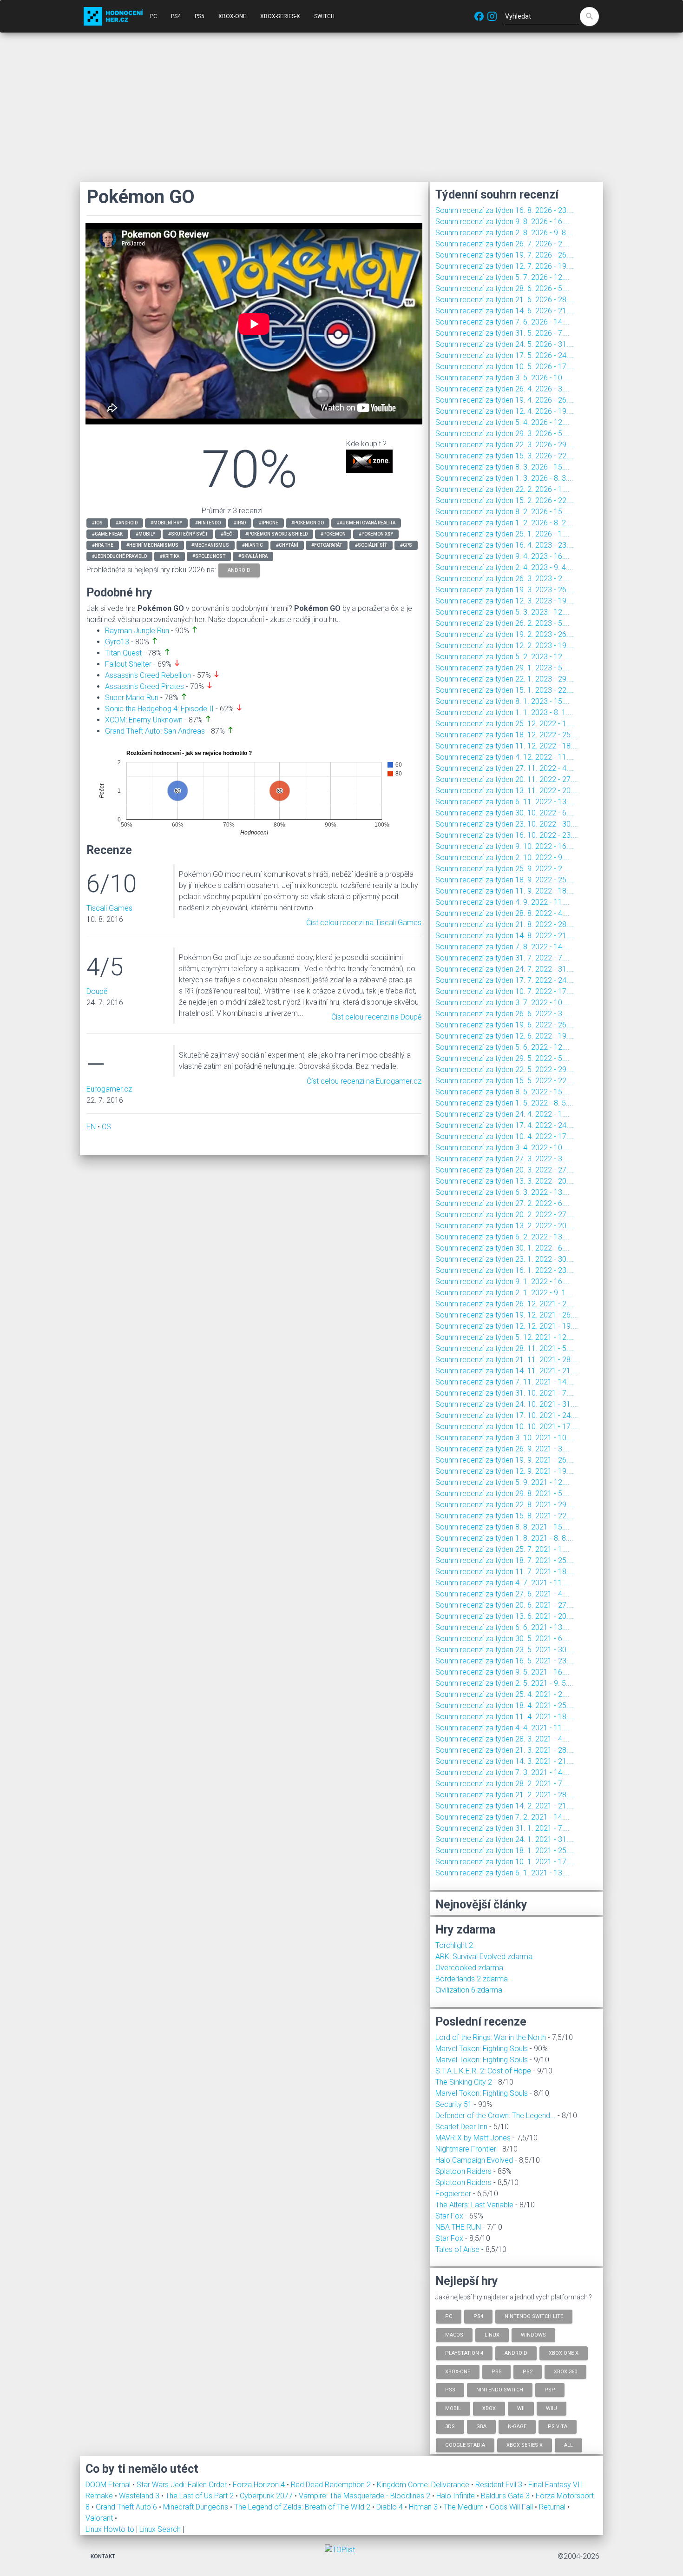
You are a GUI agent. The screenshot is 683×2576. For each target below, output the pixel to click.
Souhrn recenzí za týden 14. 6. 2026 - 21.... (505, 311)
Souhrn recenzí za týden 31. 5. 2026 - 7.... (502, 333)
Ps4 (478, 2316)
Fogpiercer (453, 2194)
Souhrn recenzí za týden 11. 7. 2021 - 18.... (505, 1572)
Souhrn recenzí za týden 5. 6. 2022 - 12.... (502, 1047)
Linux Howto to (110, 2529)
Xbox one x (564, 2353)
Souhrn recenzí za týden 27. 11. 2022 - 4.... (505, 768)
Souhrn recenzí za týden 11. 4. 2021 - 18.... (505, 1717)
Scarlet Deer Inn (461, 2127)
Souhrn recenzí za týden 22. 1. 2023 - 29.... (505, 679)
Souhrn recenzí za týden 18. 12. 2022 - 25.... (507, 735)
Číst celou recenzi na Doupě (376, 1017)
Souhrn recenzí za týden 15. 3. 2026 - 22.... (505, 456)
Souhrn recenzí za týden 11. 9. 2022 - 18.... (505, 891)
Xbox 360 (565, 2371)
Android (516, 2353)
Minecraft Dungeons (197, 2507)
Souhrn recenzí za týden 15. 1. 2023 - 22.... (505, 690)
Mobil (453, 2408)
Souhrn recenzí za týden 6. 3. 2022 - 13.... (502, 1192)
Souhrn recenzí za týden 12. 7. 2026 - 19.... (505, 266)
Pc (449, 2316)
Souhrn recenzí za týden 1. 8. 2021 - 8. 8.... (504, 1538)
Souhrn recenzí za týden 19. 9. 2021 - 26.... (505, 1460)
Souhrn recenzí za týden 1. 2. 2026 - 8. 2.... (504, 523)
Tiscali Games (109, 908)
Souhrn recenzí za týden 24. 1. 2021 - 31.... (505, 1839)
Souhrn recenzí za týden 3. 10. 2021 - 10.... (505, 1438)
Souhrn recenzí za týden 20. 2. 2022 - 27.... (505, 1215)
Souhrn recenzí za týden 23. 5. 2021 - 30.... (505, 1650)
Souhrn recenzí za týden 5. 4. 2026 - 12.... (502, 422)
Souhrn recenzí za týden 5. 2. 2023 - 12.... (502, 657)
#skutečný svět (188, 534)
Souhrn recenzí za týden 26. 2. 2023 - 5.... (502, 623)
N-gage (517, 2427)
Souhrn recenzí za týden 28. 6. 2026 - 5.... (502, 288)
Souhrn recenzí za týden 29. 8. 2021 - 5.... (502, 1493)
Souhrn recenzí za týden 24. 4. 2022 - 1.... (502, 1114)
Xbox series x (525, 2445)
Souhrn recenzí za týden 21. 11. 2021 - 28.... (507, 1360)
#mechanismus (210, 545)
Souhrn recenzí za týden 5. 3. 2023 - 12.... (502, 612)
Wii (521, 2408)
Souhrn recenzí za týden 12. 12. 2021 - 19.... (507, 1326)
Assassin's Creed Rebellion (148, 675)
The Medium (465, 2507)
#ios (97, 523)
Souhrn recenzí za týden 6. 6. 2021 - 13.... (502, 1627)
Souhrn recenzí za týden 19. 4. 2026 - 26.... (505, 400)
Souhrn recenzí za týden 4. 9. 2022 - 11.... (502, 902)
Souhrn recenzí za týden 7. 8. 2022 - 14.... (502, 947)
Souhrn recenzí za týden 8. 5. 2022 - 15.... (502, 1092)
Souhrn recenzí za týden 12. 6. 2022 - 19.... (505, 1036)
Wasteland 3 (140, 2496)
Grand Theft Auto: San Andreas (155, 731)
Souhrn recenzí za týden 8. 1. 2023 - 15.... (502, 701)
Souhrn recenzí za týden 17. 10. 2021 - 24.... (507, 1415)
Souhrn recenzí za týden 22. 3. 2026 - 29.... (505, 445)
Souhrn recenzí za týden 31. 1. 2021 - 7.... (502, 1828)
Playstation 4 (464, 2353)
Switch (324, 16)
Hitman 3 (424, 2507)
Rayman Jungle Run (137, 631)
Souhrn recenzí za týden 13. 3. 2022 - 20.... (505, 1181)
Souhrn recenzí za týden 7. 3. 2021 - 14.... (502, 1772)
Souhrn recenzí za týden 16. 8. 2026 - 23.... (505, 210)
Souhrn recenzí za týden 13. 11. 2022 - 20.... (507, 791)
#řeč (227, 534)
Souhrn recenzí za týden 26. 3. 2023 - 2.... (502, 579)
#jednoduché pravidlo (119, 556)
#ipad (240, 523)
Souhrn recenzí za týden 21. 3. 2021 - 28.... (505, 1750)
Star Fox (449, 2216)
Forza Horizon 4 (260, 2485)
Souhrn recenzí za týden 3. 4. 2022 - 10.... (502, 1148)
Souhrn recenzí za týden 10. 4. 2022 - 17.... (505, 1136)
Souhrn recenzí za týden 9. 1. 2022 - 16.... (502, 1281)
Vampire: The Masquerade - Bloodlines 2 (365, 2496)
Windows (533, 2334)
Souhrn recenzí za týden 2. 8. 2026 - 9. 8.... (504, 233)
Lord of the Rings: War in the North (491, 2037)
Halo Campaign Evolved (474, 2160)
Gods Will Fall (512, 2507)
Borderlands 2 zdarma (472, 1979)
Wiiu (552, 2408)
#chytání (287, 545)
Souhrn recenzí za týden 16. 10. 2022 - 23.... (507, 835)
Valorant (100, 2518)
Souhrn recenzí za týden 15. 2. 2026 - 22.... (505, 500)
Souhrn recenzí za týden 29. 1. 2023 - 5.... (502, 668)
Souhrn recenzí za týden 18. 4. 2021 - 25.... (505, 1705)
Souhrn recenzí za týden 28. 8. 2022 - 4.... (502, 913)
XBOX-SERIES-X (280, 16)
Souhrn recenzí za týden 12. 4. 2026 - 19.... (505, 411)
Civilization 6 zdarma (469, 1990)
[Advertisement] (341, 107)
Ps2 (528, 2371)
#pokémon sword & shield (276, 534)
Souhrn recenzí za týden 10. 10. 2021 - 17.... (507, 1427)
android (239, 570)
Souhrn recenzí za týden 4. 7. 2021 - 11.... (502, 1583)
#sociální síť (371, 545)
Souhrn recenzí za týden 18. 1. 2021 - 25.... (505, 1851)
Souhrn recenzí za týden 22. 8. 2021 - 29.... (505, 1505)
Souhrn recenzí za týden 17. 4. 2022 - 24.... (505, 1125)
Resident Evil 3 (500, 2485)
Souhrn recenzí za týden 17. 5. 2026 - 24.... (505, 355)
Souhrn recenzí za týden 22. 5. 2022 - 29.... (505, 1069)
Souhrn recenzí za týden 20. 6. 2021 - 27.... (505, 1605)
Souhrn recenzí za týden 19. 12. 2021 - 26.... (507, 1315)
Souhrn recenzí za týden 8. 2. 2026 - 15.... (502, 512)
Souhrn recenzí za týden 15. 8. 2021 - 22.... (505, 1516)
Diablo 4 (391, 2507)
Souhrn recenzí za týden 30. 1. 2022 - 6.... (502, 1248)
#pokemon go (308, 523)
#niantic (253, 545)
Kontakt (103, 2556)
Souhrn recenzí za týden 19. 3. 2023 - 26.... (505, 590)
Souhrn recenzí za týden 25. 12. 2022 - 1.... (505, 724)
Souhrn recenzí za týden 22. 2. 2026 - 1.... (502, 489)
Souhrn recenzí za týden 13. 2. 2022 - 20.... (505, 1226)
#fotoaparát (327, 545)
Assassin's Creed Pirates (144, 686)
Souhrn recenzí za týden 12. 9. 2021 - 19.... (505, 1471)
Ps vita (558, 2427)
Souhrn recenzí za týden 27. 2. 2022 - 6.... (502, 1203)
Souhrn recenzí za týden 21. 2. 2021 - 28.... (505, 1795)
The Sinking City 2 (464, 2082)
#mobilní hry (166, 523)
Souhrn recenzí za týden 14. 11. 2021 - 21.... (507, 1371)
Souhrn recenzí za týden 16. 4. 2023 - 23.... (505, 545)
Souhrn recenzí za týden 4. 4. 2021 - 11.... (502, 1728)
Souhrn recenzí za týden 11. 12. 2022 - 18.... (507, 746)
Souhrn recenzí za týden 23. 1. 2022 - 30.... (505, 1259)
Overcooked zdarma (469, 1968)
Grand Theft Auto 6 (127, 2507)
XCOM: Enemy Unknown (144, 720)
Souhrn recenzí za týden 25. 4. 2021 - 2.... (502, 1694)
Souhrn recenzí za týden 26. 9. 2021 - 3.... (502, 1449)
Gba (481, 2427)
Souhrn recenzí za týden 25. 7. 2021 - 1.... (502, 1549)
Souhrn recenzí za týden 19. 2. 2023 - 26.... (505, 634)
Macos (454, 2334)
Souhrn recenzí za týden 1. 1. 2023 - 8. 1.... (504, 712)
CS (106, 1127)
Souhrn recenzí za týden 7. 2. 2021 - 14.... (502, 1817)
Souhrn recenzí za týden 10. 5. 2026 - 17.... (505, 367)
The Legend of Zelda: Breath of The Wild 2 (303, 2507)
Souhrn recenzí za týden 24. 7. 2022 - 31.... (505, 969)
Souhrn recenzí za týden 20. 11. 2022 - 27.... (507, 779)
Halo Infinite (456, 2496)
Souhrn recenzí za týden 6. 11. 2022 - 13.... (505, 802)
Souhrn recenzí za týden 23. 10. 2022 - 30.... (507, 824)
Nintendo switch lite (534, 2316)
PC (154, 16)
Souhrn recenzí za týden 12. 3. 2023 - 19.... (505, 601)
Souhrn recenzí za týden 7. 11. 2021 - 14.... (505, 1382)
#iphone (269, 523)
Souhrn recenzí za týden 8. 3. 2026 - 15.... (502, 467)
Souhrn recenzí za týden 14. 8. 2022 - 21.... (505, 936)
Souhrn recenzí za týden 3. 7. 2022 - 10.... (502, 1003)
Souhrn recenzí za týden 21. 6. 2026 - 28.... (505, 300)
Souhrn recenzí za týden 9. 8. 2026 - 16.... (502, 222)
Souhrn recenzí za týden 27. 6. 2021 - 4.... (502, 1594)
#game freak (107, 534)
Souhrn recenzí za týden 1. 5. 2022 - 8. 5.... (504, 1103)
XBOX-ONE (232, 16)
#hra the (103, 545)
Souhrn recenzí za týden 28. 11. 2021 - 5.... (505, 1348)
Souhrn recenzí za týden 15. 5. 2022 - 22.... (505, 1081)
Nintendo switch (500, 2390)
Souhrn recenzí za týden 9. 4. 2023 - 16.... (502, 556)
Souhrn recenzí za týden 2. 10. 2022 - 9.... (502, 858)
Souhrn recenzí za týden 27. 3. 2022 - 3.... (502, 1159)
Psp (550, 2390)
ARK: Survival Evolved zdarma (484, 1957)
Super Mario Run (132, 698)
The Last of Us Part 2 (200, 2496)
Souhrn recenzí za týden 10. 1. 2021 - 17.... (505, 1862)
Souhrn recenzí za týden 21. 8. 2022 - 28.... (505, 924)
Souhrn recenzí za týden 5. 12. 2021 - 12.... (505, 1337)
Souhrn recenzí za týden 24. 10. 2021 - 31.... (507, 1404)
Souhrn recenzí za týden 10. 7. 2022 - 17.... (505, 991)
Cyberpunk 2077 (267, 2496)
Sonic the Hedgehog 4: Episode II (159, 709)
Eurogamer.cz (109, 1089)
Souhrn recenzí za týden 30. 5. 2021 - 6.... (502, 1639)
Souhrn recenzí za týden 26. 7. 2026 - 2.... (502, 244)
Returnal (553, 2507)
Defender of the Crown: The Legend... (496, 2116)
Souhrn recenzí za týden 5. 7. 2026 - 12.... (502, 277)
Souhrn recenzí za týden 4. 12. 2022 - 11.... (505, 757)
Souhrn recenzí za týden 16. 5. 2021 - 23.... (505, 1661)
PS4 (176, 16)
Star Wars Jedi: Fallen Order (183, 2485)
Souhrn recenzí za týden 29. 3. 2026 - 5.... (502, 434)
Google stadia (465, 2445)
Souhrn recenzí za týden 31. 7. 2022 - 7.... (502, 958)
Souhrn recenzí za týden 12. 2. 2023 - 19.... (505, 646)
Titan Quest (123, 653)
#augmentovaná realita (366, 523)
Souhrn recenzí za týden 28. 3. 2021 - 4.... (502, 1739)
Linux (492, 2334)
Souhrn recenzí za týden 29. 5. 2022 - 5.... (502, 1058)
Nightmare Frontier (466, 2149)
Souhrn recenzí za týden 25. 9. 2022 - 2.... (502, 869)
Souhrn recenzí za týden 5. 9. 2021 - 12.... (502, 1482)
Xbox (489, 2408)
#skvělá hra (253, 556)
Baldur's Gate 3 (506, 2496)
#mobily (145, 534)
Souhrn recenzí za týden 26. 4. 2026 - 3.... (502, 389)
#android (127, 523)
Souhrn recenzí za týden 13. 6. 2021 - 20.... (505, 1616)
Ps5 (496, 2371)
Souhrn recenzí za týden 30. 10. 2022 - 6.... (505, 813)
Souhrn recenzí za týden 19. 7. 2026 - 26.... (505, 255)
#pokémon (333, 534)
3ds (450, 2427)
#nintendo (208, 523)
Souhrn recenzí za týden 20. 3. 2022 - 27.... (505, 1170)
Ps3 (450, 2390)
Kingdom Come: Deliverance (424, 2485)
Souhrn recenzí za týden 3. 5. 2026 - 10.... (502, 378)
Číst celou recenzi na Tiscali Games (364, 923)
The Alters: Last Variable (474, 2205)
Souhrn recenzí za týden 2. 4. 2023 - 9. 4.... (504, 567)
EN (91, 1127)
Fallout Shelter (128, 664)
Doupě (97, 991)
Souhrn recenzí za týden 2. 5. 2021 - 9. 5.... (504, 1683)
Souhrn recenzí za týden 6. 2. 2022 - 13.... (502, 1237)
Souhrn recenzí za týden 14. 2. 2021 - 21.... (505, 1806)
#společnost (209, 556)
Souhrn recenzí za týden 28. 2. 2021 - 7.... (502, 1784)
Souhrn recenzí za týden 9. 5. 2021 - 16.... (502, 1672)
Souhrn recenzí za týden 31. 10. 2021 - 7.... (505, 1393)
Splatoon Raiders (463, 2171)
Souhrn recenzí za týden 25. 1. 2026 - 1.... (502, 534)
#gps (406, 545)
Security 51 (454, 2104)
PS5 (200, 16)
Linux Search (160, 2529)
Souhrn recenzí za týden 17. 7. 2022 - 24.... (505, 980)
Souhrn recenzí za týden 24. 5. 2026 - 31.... (505, 344)
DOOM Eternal (109, 2485)
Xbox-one (458, 2371)
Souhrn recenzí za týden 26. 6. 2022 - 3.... (502, 1014)
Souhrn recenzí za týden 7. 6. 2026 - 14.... (502, 322)
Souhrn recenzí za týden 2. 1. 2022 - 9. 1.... (504, 1293)
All (568, 2445)
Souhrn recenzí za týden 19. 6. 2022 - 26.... (505, 1025)
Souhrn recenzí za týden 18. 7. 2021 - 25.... (505, 1560)
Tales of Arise (457, 2249)
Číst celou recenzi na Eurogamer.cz (364, 1081)
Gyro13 (117, 642)
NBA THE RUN (458, 2227)
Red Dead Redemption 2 (332, 2485)
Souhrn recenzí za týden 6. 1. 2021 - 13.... (502, 1873)
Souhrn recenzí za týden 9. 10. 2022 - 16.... (505, 846)
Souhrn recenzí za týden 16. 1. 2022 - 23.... (505, 1270)
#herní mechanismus (152, 545)
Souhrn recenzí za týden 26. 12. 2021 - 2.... (505, 1304)
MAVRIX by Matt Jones (473, 2138)
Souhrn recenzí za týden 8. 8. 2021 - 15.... (502, 1527)
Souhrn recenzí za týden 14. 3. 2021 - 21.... (505, 1761)
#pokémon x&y (376, 534)
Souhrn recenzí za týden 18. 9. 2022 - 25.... (505, 880)
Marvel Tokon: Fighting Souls (482, 2049)
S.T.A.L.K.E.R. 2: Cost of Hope (483, 2071)
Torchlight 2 (454, 1945)
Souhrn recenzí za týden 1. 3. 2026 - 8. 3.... (504, 478)
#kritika (170, 556)
